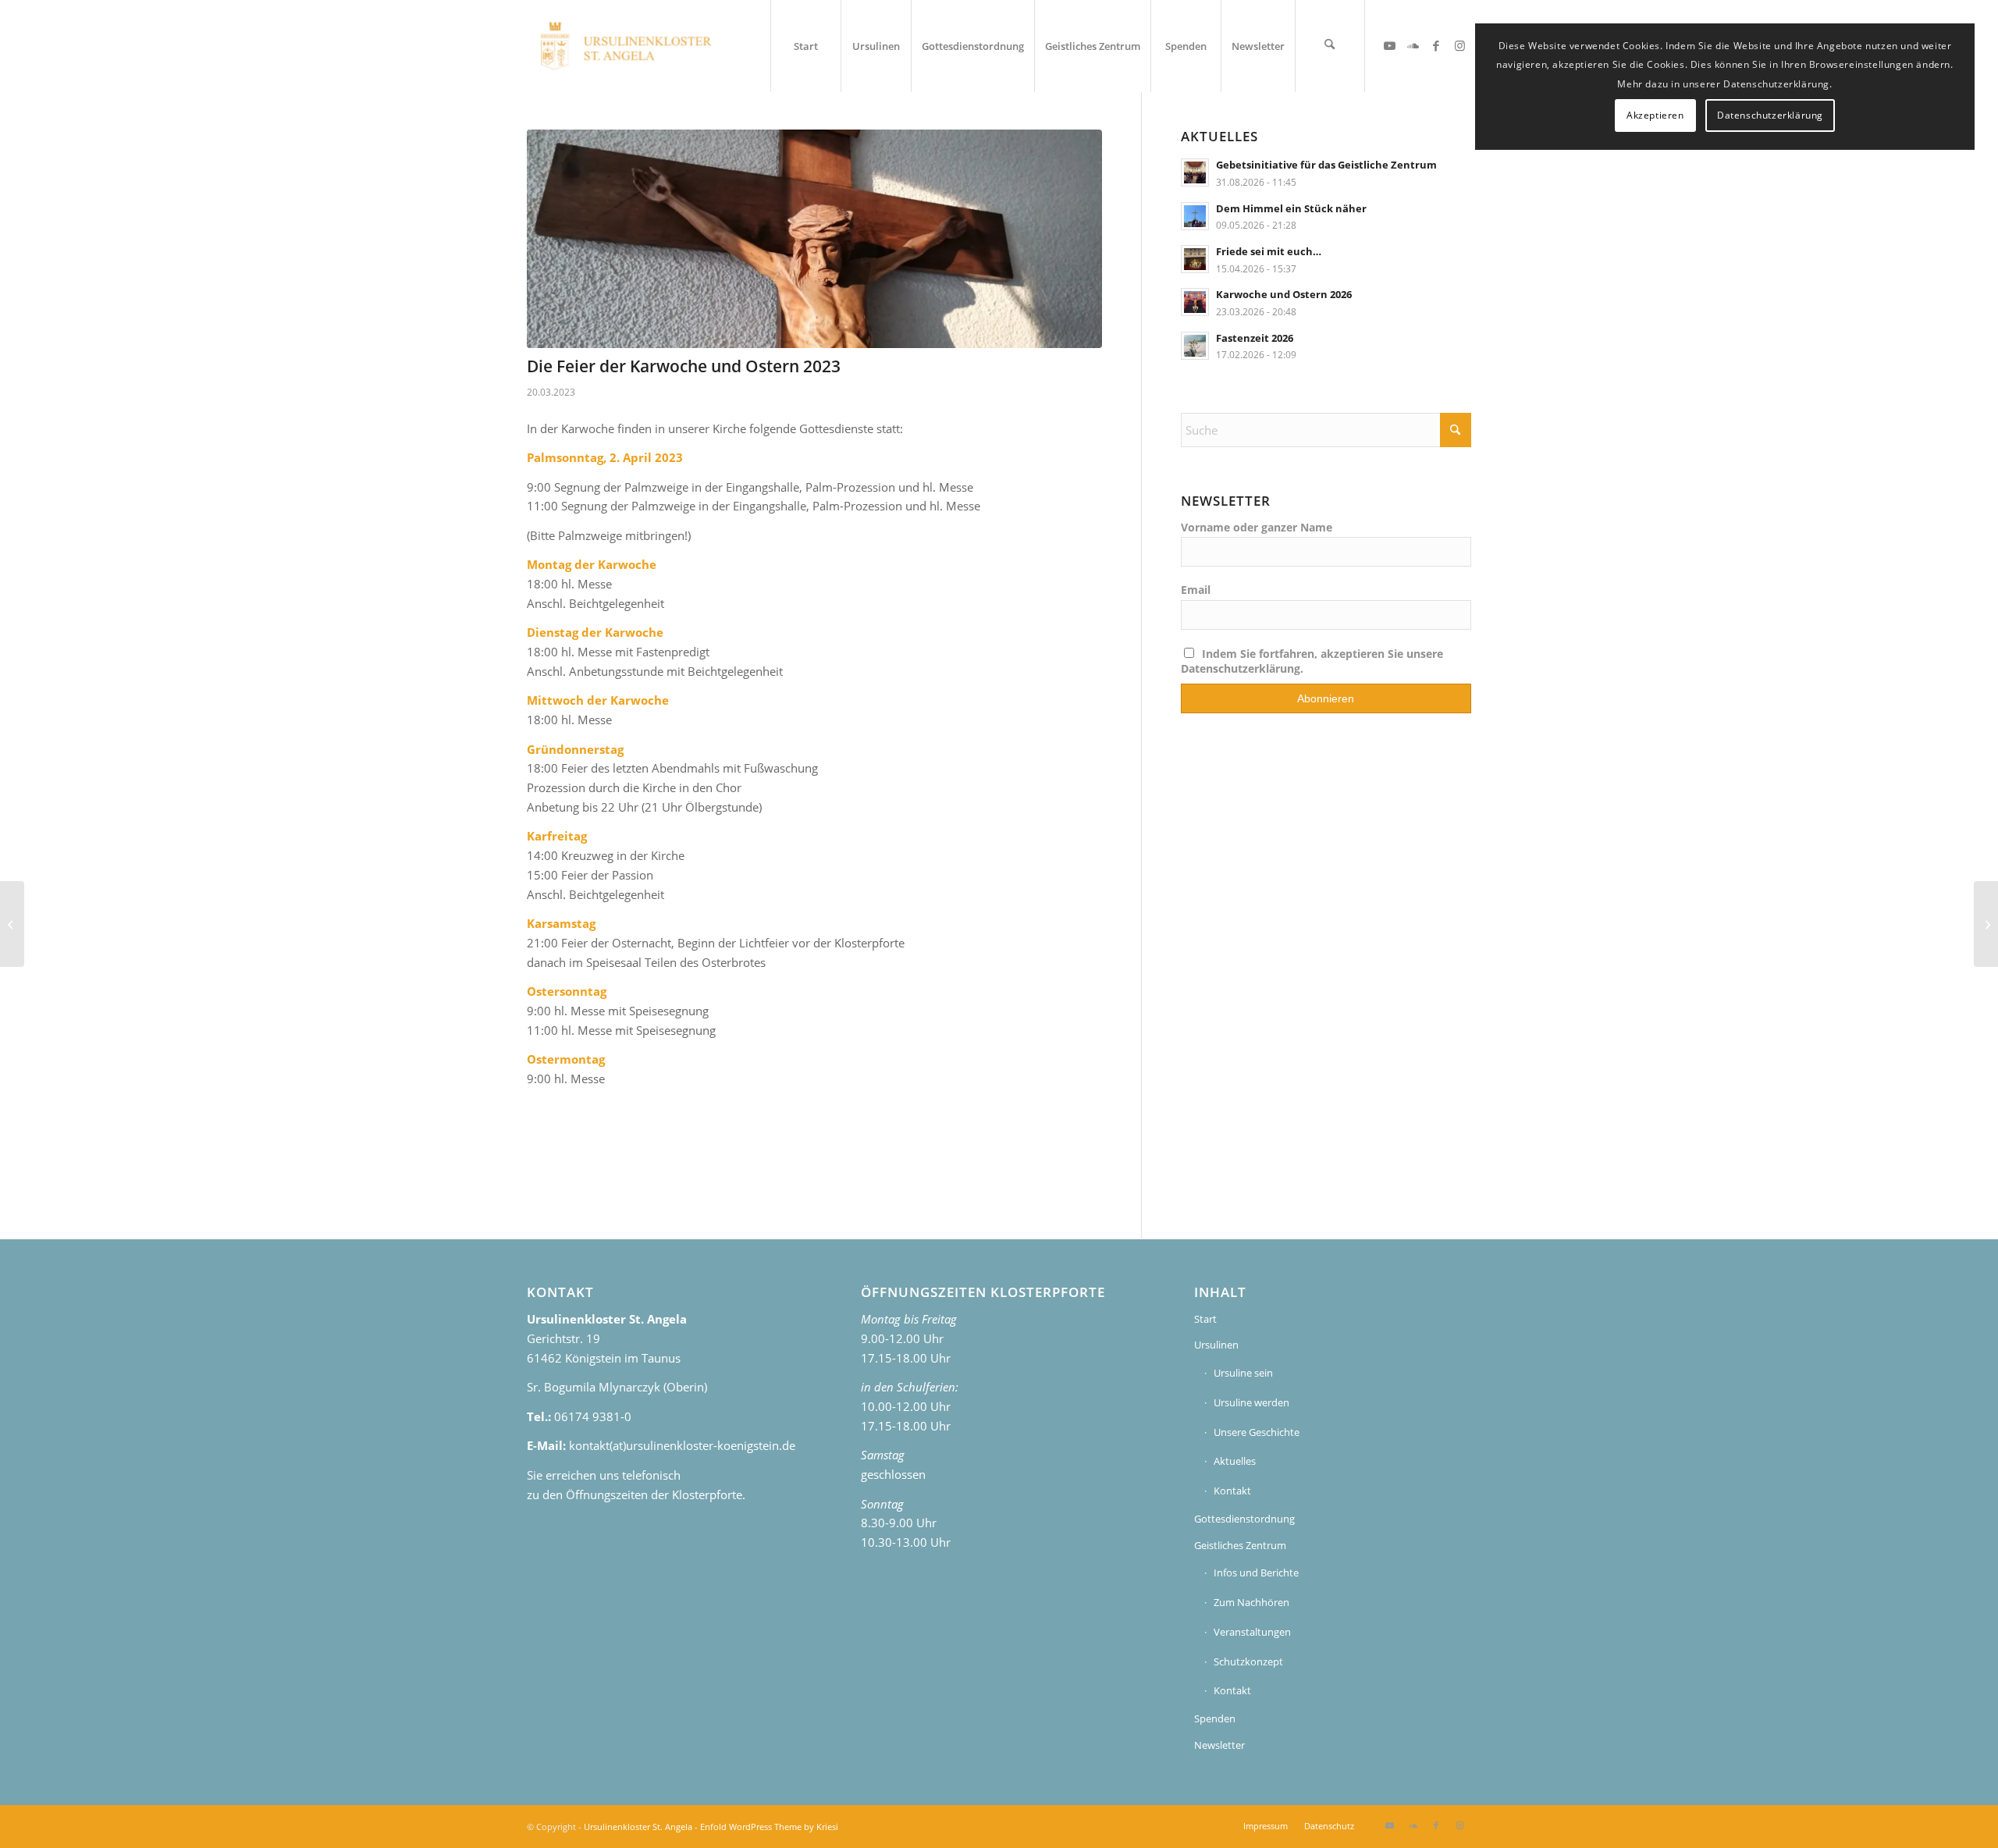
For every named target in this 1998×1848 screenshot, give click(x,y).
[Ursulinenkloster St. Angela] (627, 46)
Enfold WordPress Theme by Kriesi (769, 1827)
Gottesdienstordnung (1244, 1519)
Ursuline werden (1251, 1402)
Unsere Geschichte (1257, 1432)
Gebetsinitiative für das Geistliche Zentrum (1326, 165)
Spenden (1215, 1718)
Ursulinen (1216, 1345)
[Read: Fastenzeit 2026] (1195, 346)
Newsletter (1219, 1745)
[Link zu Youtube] (1389, 45)
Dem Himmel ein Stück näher (1291, 208)
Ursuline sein (1243, 1373)
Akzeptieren (1655, 115)
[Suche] (1330, 46)
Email (1196, 590)
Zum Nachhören (1251, 1602)
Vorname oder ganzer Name (1257, 527)
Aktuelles (1235, 1461)
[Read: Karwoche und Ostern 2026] (1195, 302)
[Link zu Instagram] (1459, 45)
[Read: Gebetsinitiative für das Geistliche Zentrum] (1195, 172)
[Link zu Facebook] (1436, 45)
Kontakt (1232, 1491)
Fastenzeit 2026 (1255, 338)
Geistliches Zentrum (1240, 1545)
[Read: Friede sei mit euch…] (1195, 259)
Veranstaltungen (1252, 1632)
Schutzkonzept (1248, 1661)
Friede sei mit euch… (1269, 251)
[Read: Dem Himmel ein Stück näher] (1195, 216)
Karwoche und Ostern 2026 (1284, 294)
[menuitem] (805, 46)
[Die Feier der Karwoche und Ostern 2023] (814, 239)
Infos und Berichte (1256, 1573)
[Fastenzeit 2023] (12, 924)
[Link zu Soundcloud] (1413, 45)
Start (1205, 1319)
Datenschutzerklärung (1770, 115)
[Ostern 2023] (1986, 924)
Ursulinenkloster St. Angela (638, 1827)
